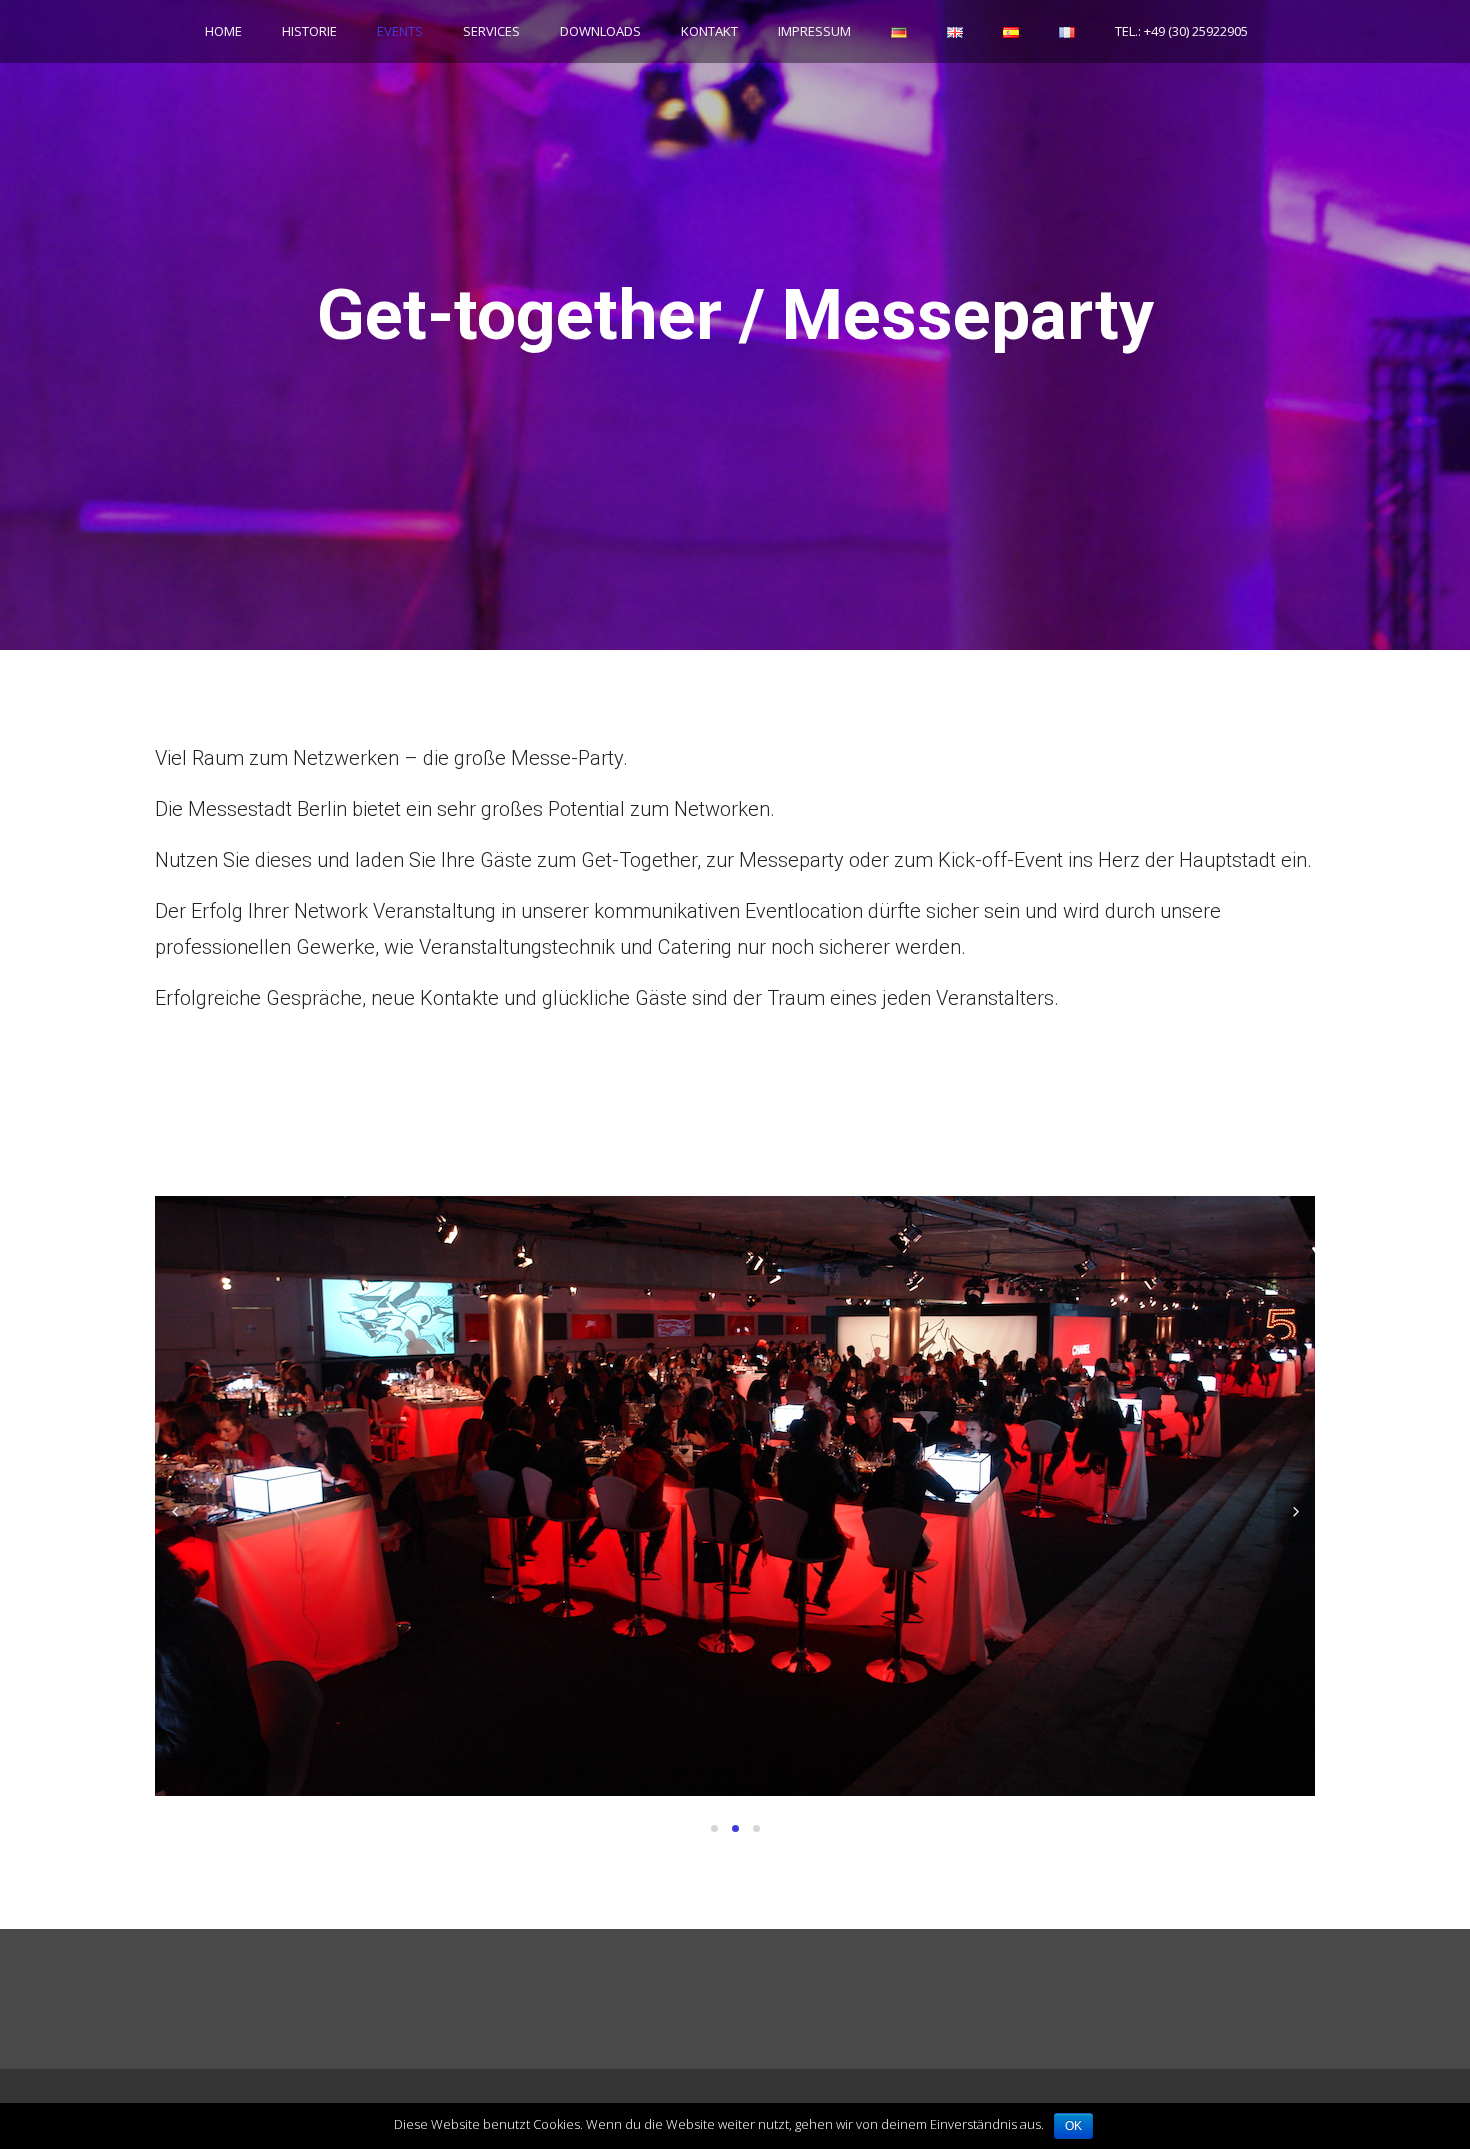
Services (491, 31)
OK (1073, 2126)
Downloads (600, 31)
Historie (309, 31)
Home (223, 31)
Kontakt (709, 31)
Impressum (814, 31)
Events (400, 31)
